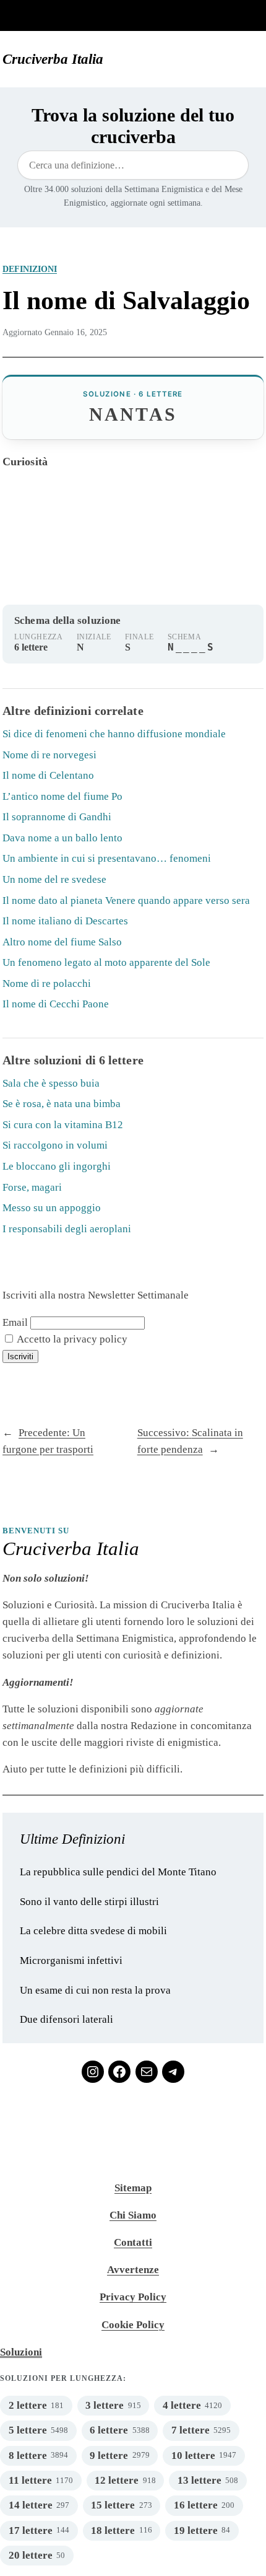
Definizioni (30, 269)
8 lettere (28, 2456)
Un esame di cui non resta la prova (95, 1990)
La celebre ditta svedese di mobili (93, 1931)
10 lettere (193, 2456)
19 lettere (196, 2530)
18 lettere (113, 2530)
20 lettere (31, 2555)
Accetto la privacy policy (71, 1339)
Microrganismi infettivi (71, 1960)
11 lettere (30, 2480)
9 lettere (109, 2456)
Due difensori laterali (66, 2019)
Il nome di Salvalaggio (126, 300)
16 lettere (196, 2505)
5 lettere (28, 2430)
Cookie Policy (133, 2325)
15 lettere (113, 2505)
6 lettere (109, 2430)
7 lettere (191, 2430)
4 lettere (182, 2405)
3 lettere (105, 2405)
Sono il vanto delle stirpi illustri (89, 1902)
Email (15, 1322)
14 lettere (31, 2505)
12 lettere (117, 2480)
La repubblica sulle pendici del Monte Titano (118, 1872)
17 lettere (31, 2530)
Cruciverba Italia (53, 59)
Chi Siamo (133, 2215)
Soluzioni (21, 2352)
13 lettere (199, 2480)
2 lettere (28, 2405)
